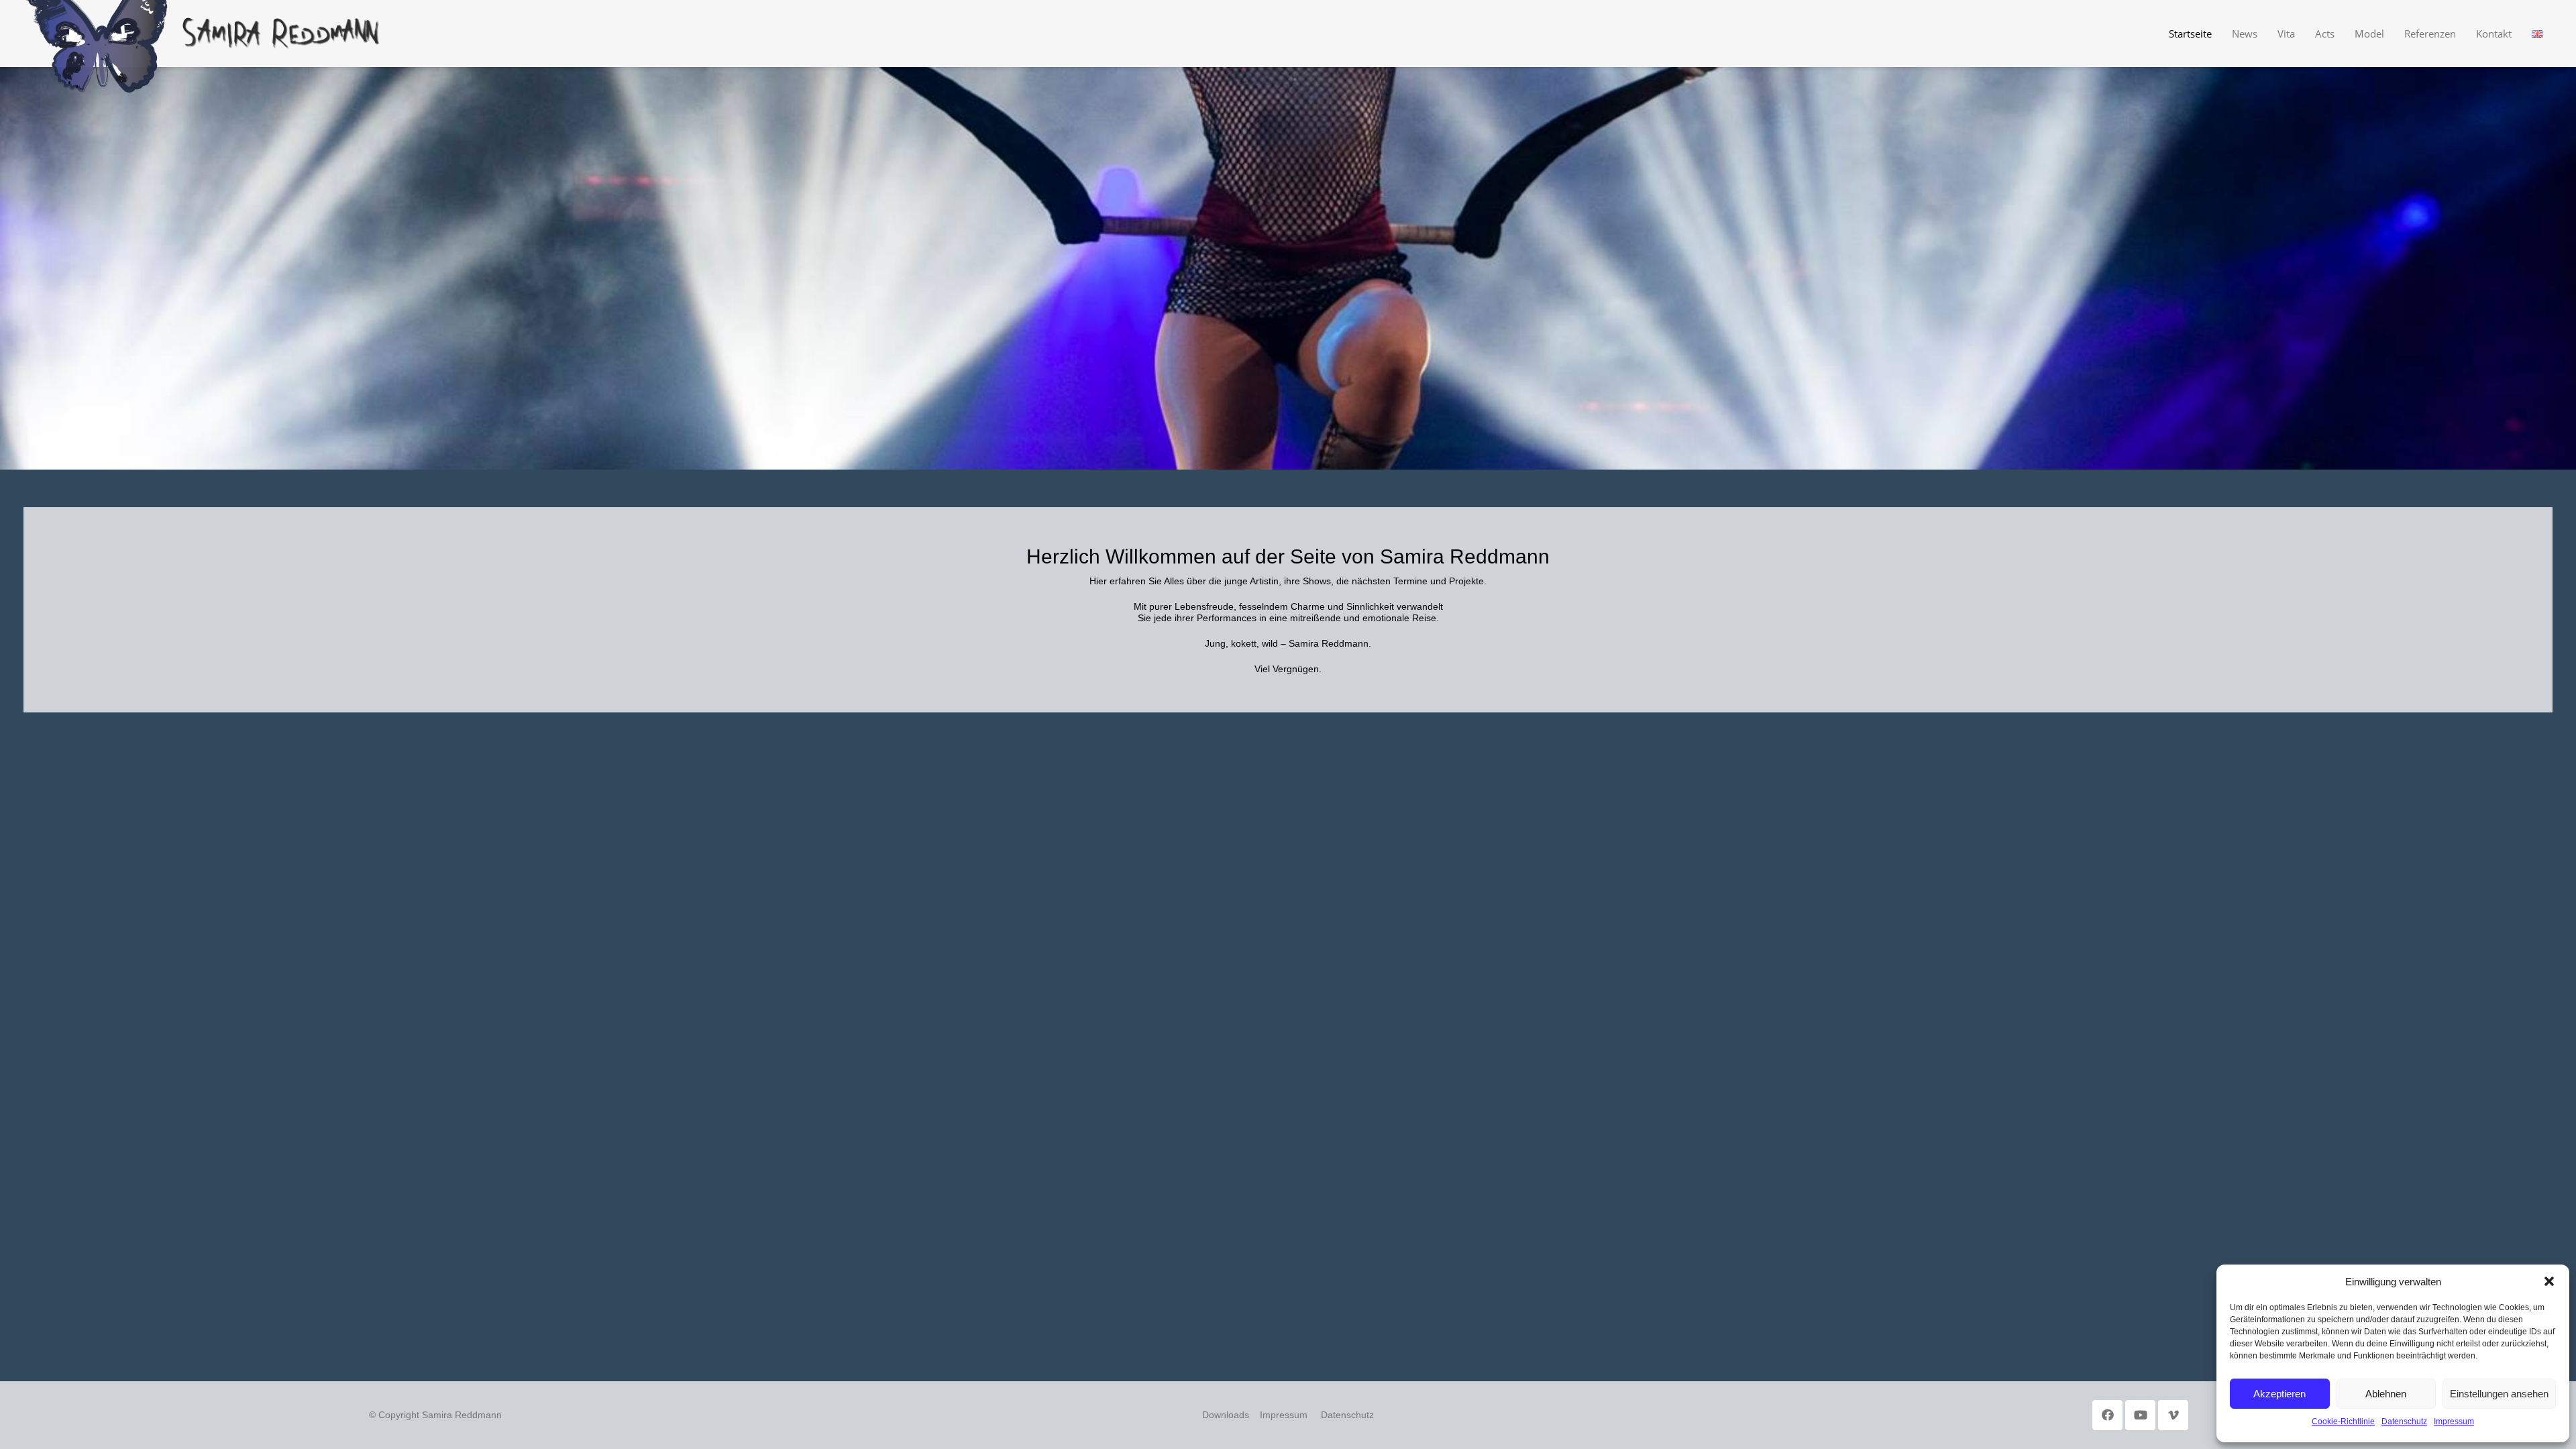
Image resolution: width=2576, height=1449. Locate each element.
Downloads (1226, 1415)
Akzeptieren (2279, 1394)
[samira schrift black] (282, 34)
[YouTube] (2140, 1415)
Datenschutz (2404, 1421)
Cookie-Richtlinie (2343, 1421)
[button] (2549, 1281)
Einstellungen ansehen (2499, 1394)
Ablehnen (2386, 1394)
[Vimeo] (2173, 1415)
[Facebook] (2107, 1415)
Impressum (2454, 1421)
